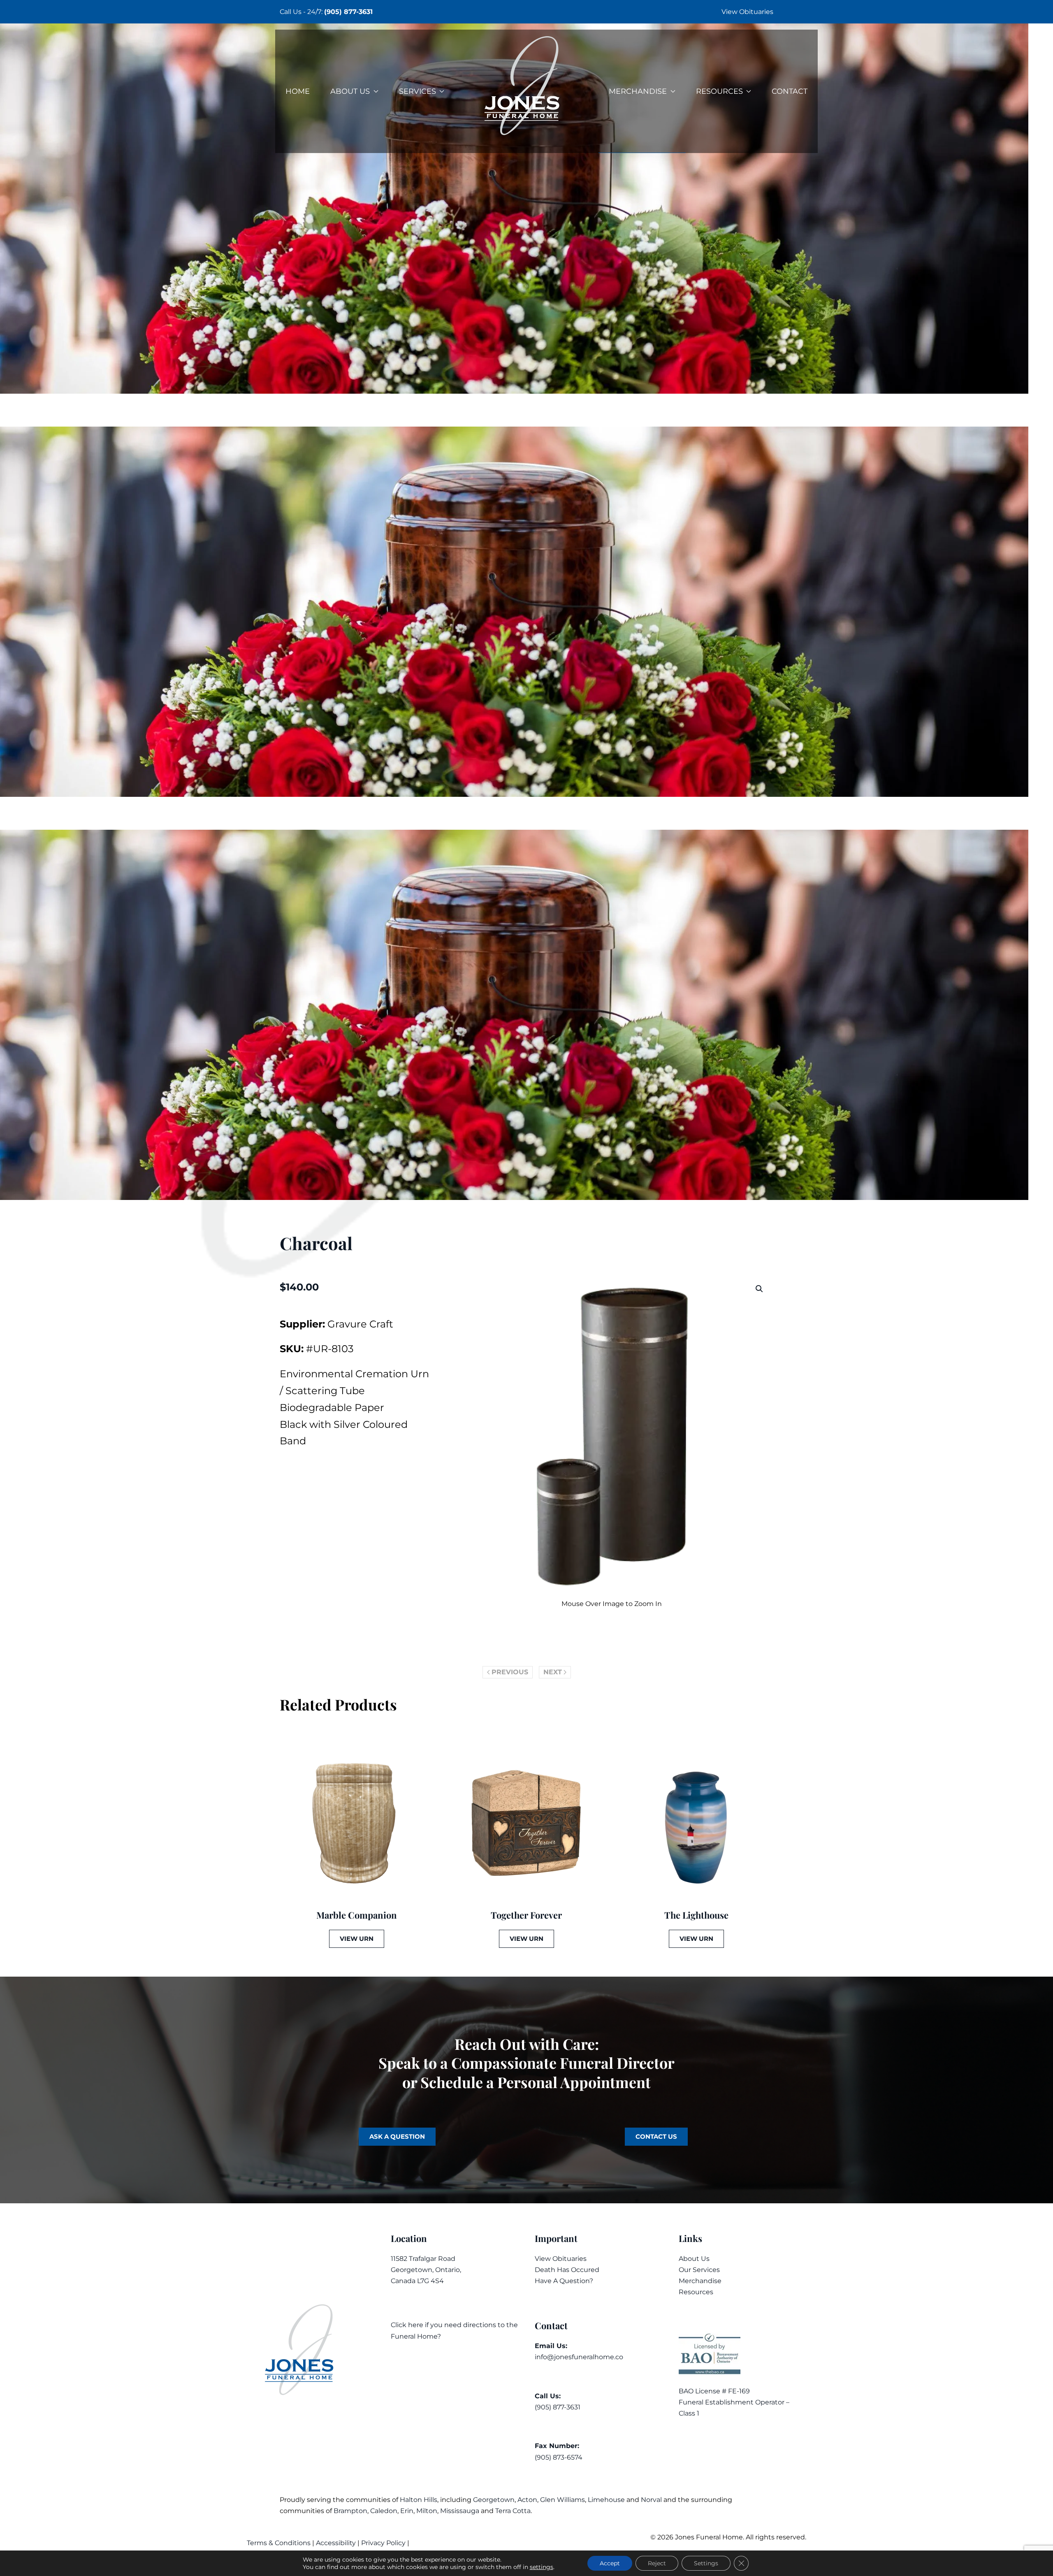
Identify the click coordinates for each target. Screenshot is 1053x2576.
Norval (651, 2500)
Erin (407, 2511)
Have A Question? (564, 2281)
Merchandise (700, 2281)
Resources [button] (719, 91)
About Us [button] (350, 91)
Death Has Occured (567, 2270)
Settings (706, 2563)
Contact (790, 91)
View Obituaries (747, 12)
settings (542, 2567)
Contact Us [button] (656, 2136)
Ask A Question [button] (397, 2136)
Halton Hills (419, 2500)
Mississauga (460, 2511)
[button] (759, 1289)
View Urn (357, 1939)
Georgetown (494, 2500)
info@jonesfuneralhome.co (579, 2357)
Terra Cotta (513, 2511)
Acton (527, 2500)
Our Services (699, 2270)
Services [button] (417, 91)
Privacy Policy (383, 2543)
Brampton (350, 2511)
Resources (696, 2292)
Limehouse (606, 2500)
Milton (427, 2511)
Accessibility (336, 2543)
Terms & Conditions (279, 2543)
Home (298, 91)
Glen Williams (562, 2500)
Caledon (384, 2511)
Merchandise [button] (638, 91)
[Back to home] (526, 91)
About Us (694, 2259)
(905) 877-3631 (348, 12)
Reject (657, 2563)
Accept (610, 2563)
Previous (510, 1672)
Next (553, 1672)
